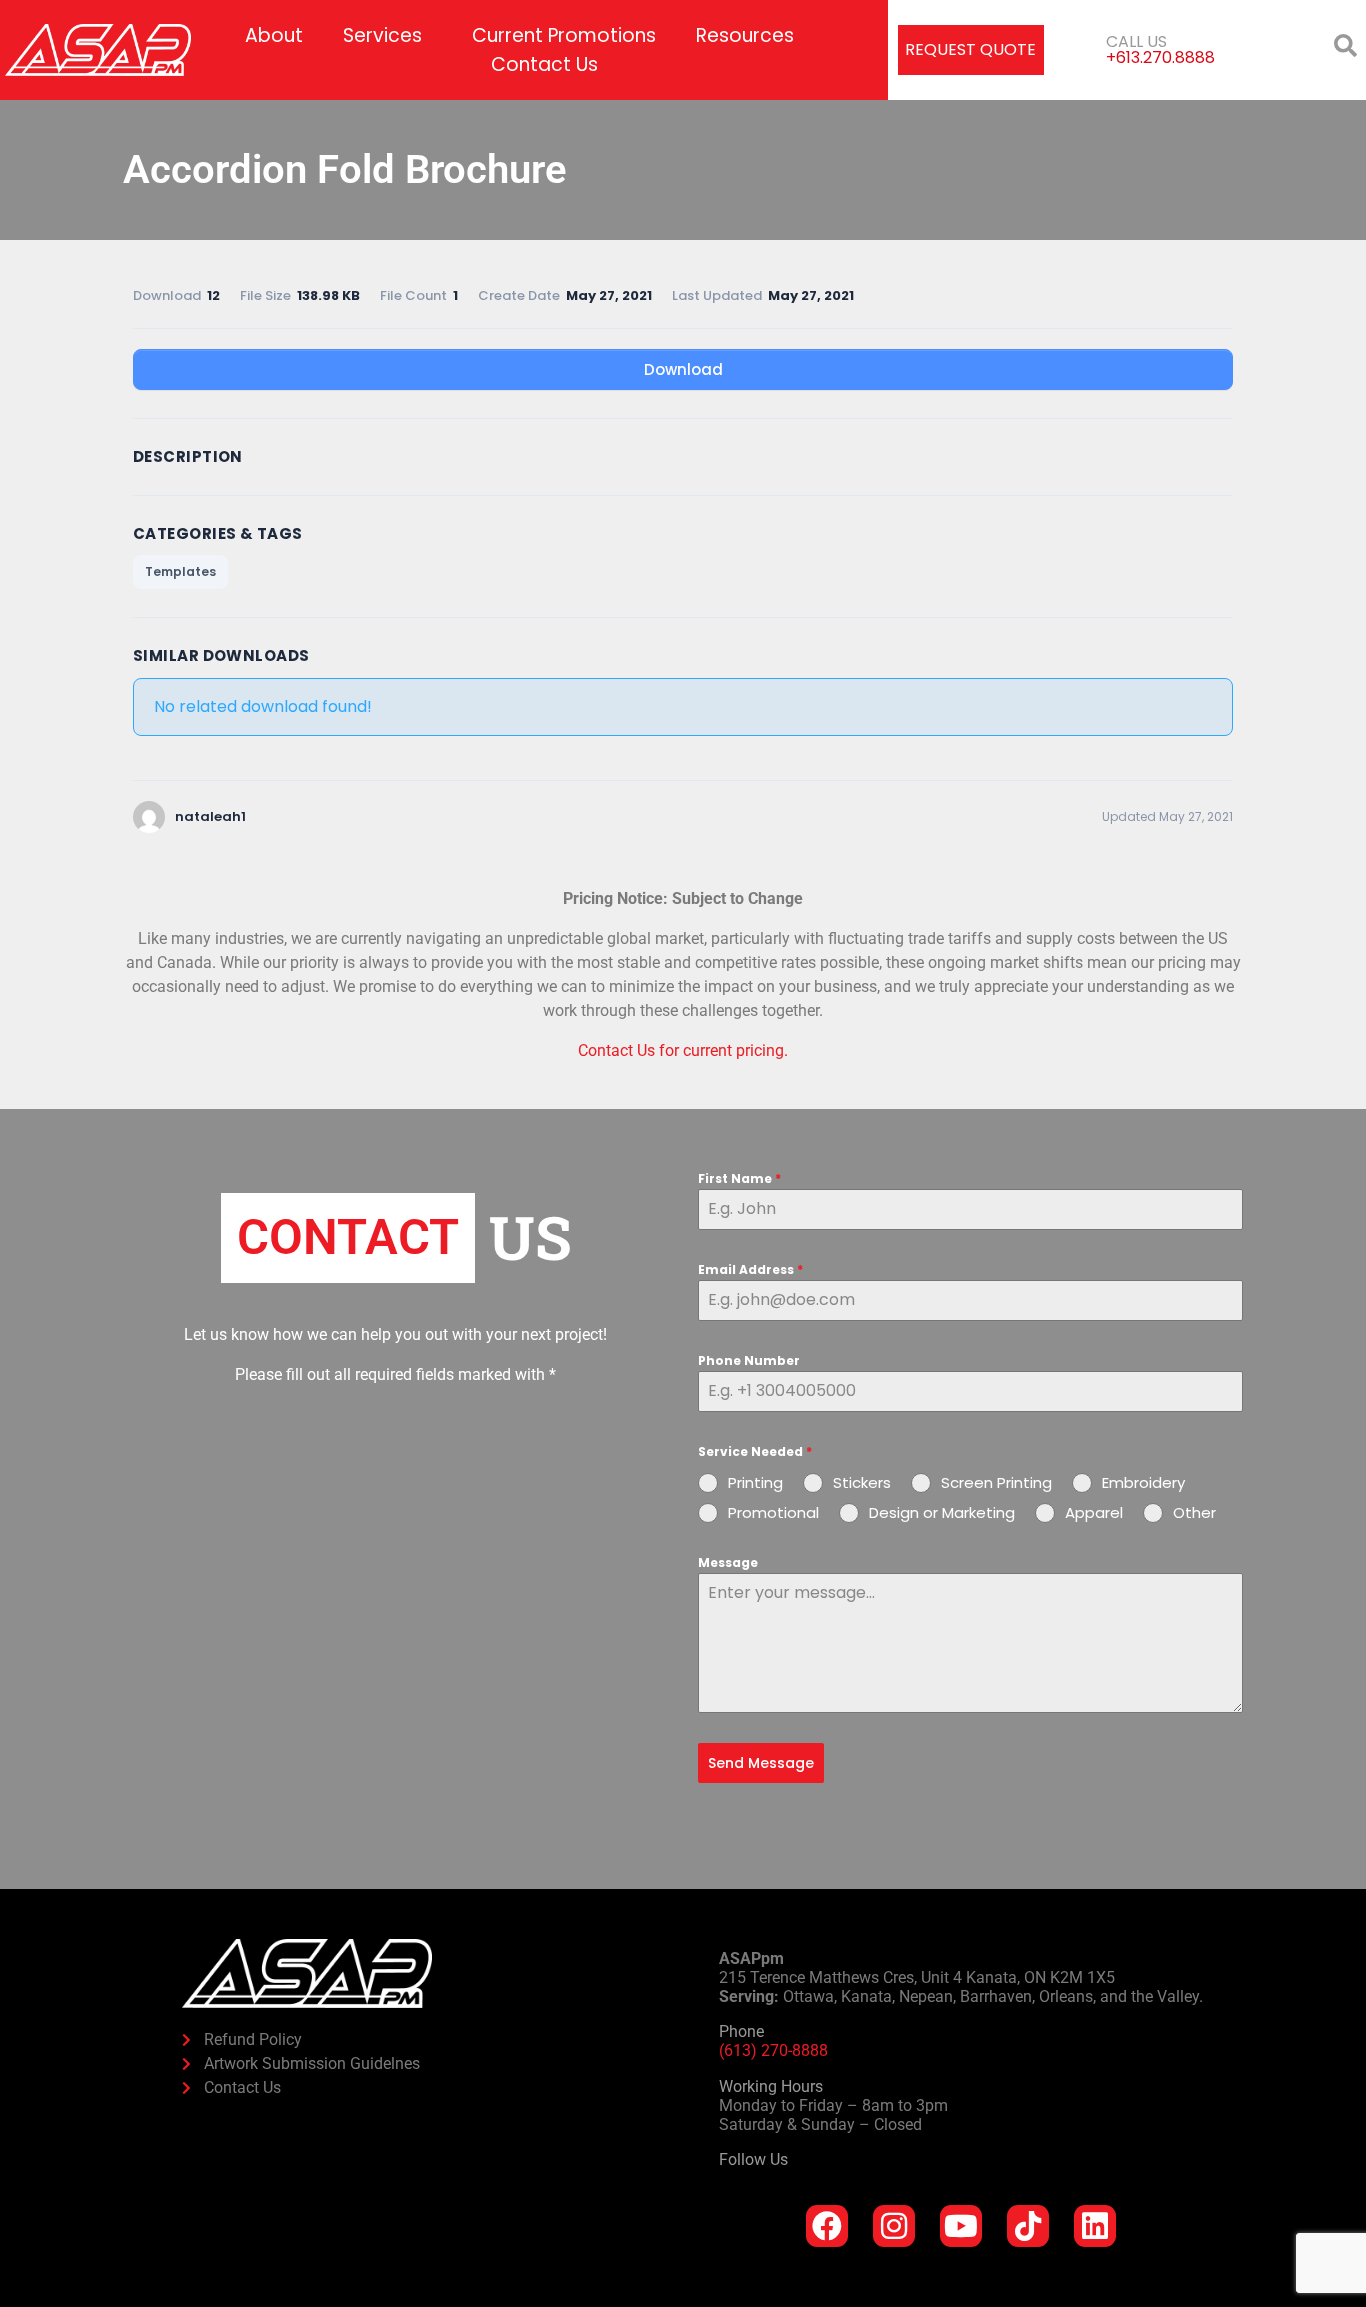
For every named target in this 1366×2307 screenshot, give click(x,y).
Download (683, 369)
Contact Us (544, 64)
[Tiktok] (1028, 2226)
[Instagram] (894, 2226)
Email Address (750, 1269)
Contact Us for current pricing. (683, 1050)
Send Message (761, 1763)
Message (728, 1562)
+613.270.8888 (1160, 57)
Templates (180, 571)
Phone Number (749, 1360)
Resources (745, 35)
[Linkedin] (1095, 2226)
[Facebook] (827, 2226)
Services (382, 35)
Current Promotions (564, 35)
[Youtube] (961, 2226)
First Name (739, 1178)
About (274, 35)
